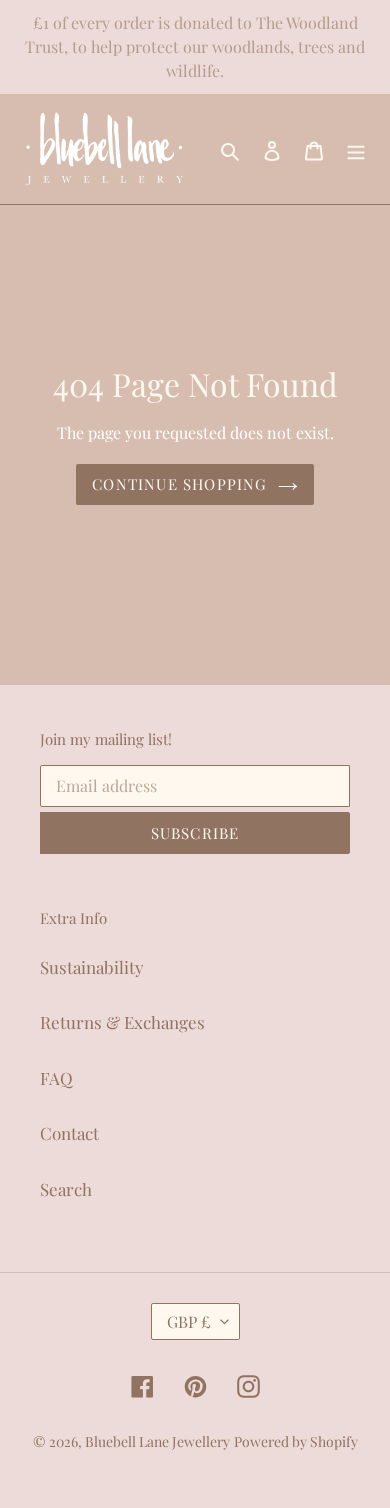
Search (66, 1189)
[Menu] (356, 149)
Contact (69, 1133)
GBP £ (189, 1321)
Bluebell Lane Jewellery (157, 1441)
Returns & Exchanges (122, 1022)
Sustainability (92, 967)
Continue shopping (179, 484)
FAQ (56, 1078)
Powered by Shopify (296, 1441)
